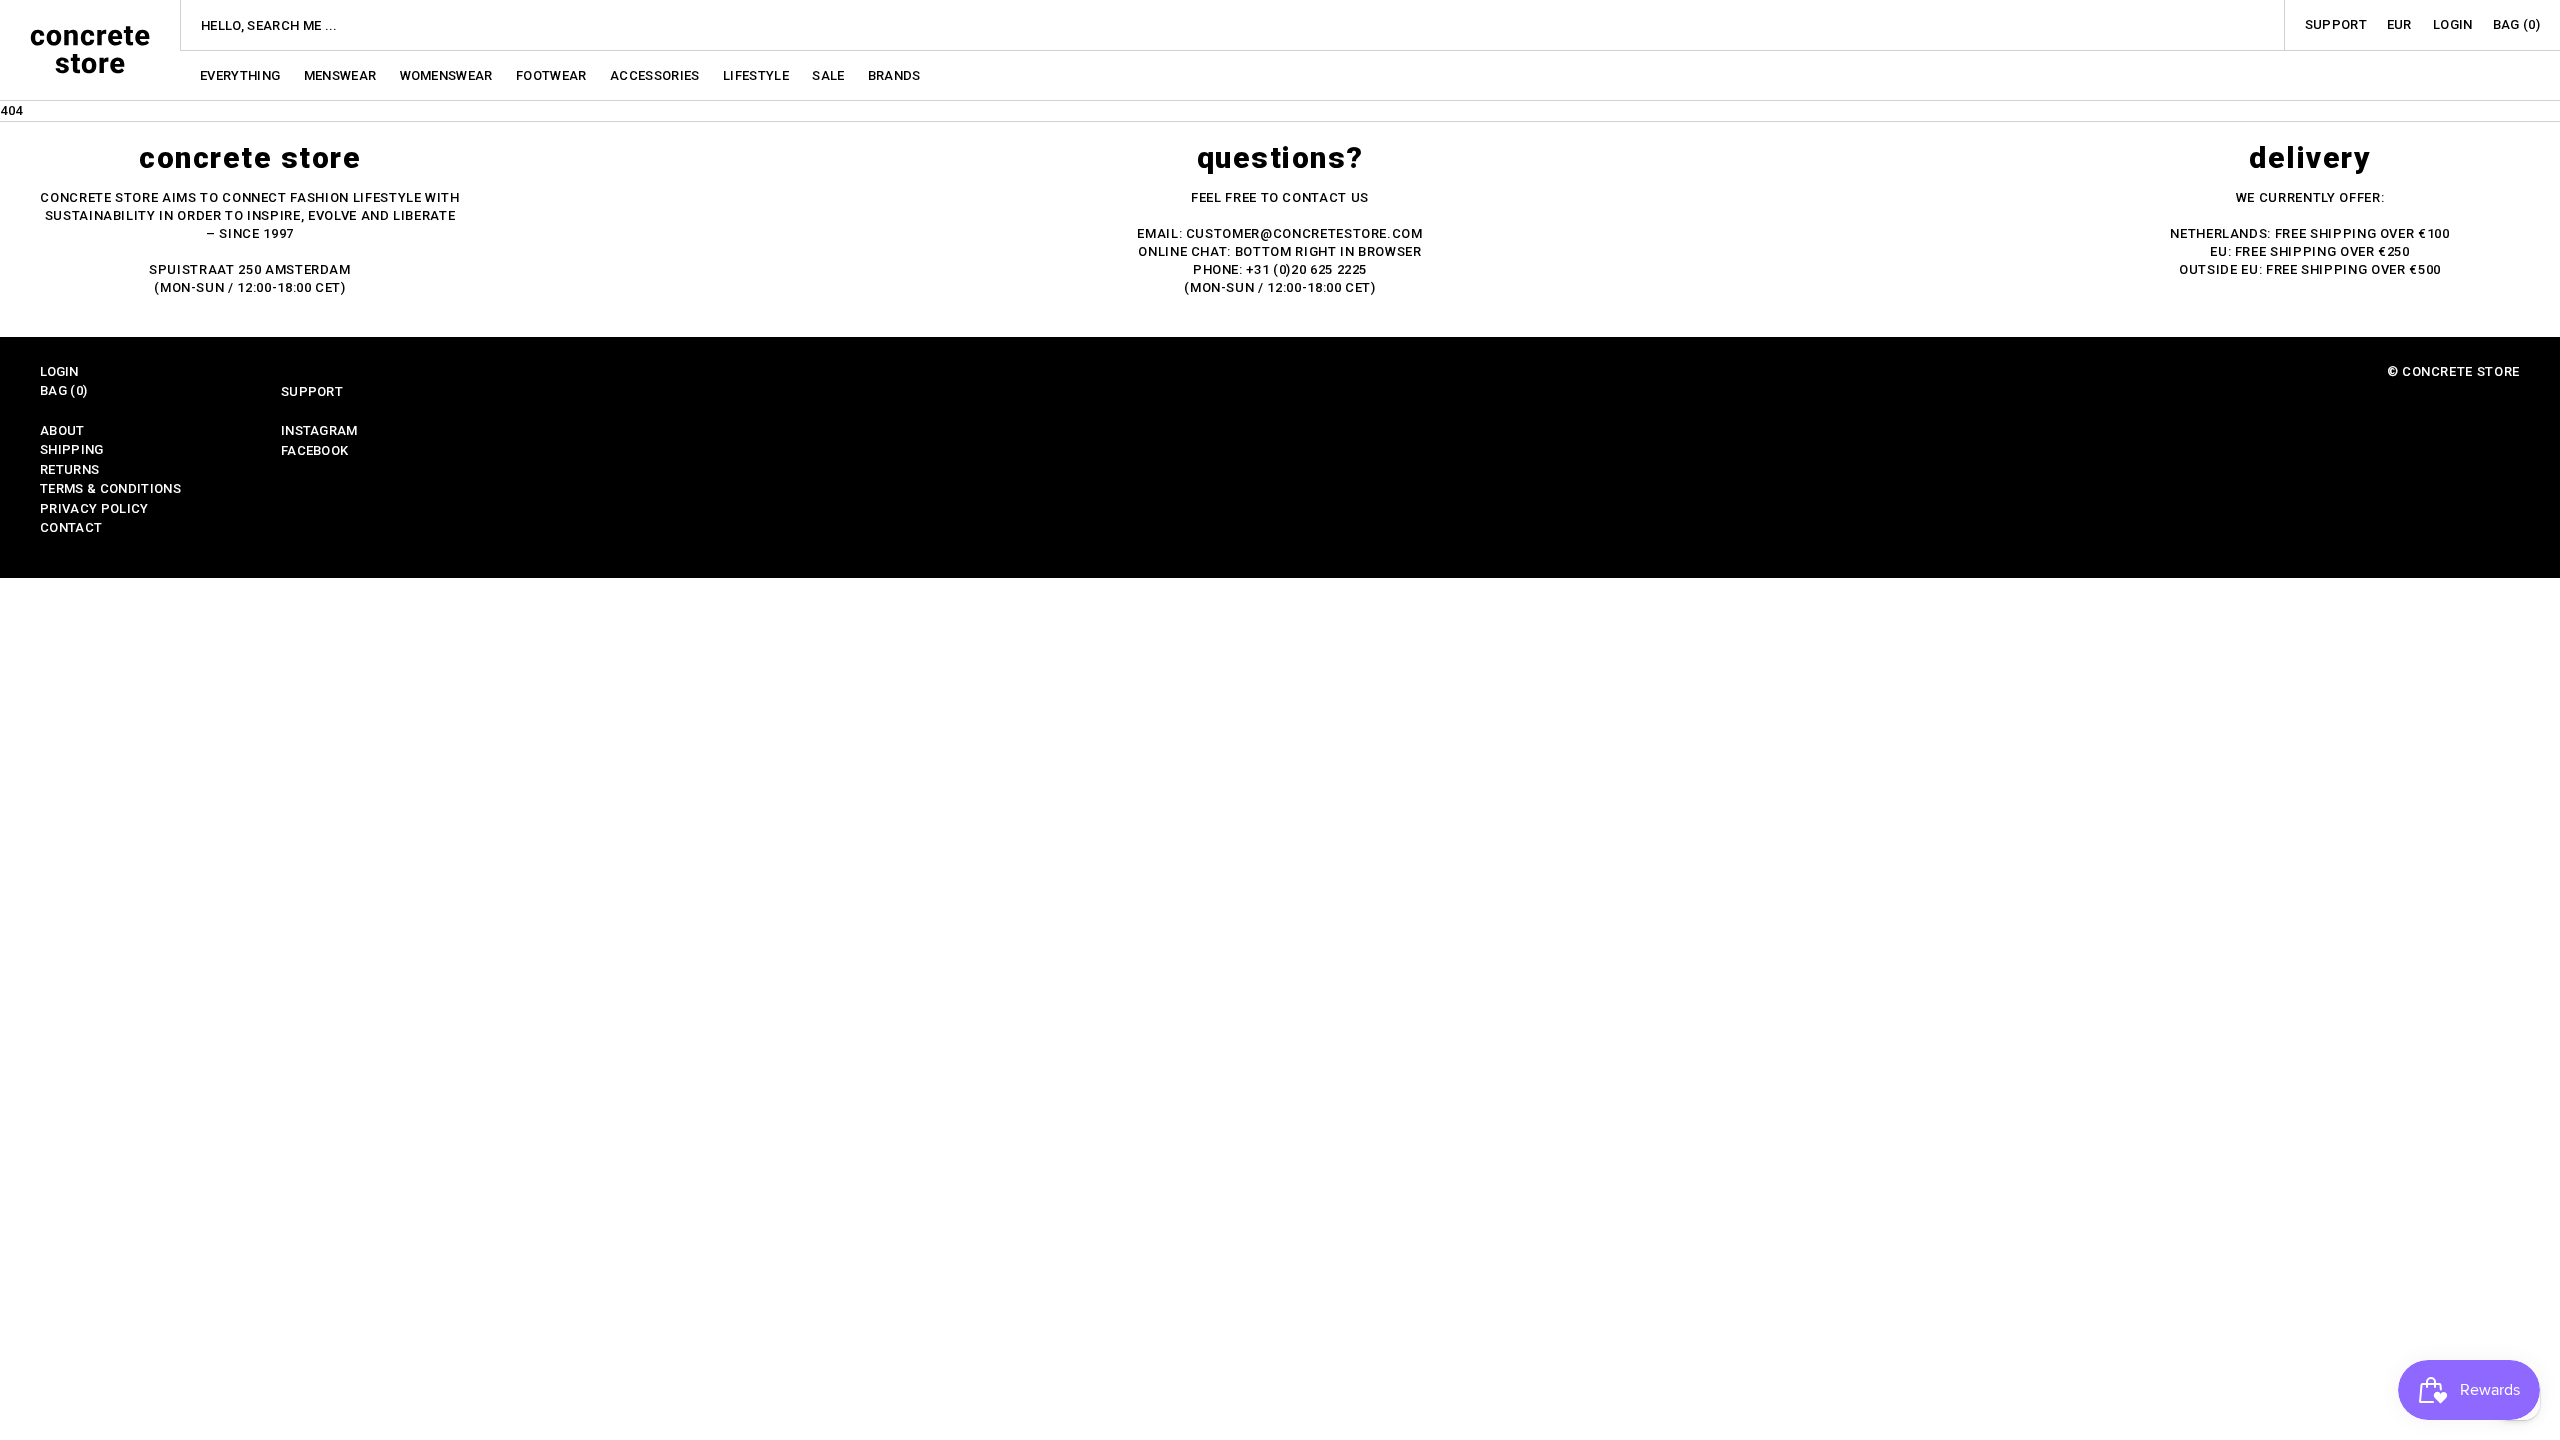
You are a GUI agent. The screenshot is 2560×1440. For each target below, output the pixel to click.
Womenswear (448, 75)
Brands (894, 75)
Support (2336, 24)
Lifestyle (757, 75)
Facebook (315, 450)
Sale (830, 75)
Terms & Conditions (110, 488)
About (62, 430)
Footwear (553, 75)
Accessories (656, 75)
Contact (71, 527)
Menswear (342, 75)
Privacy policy (94, 508)
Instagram (319, 430)
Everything (242, 75)
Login (2453, 24)
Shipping (72, 449)
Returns (69, 469)
